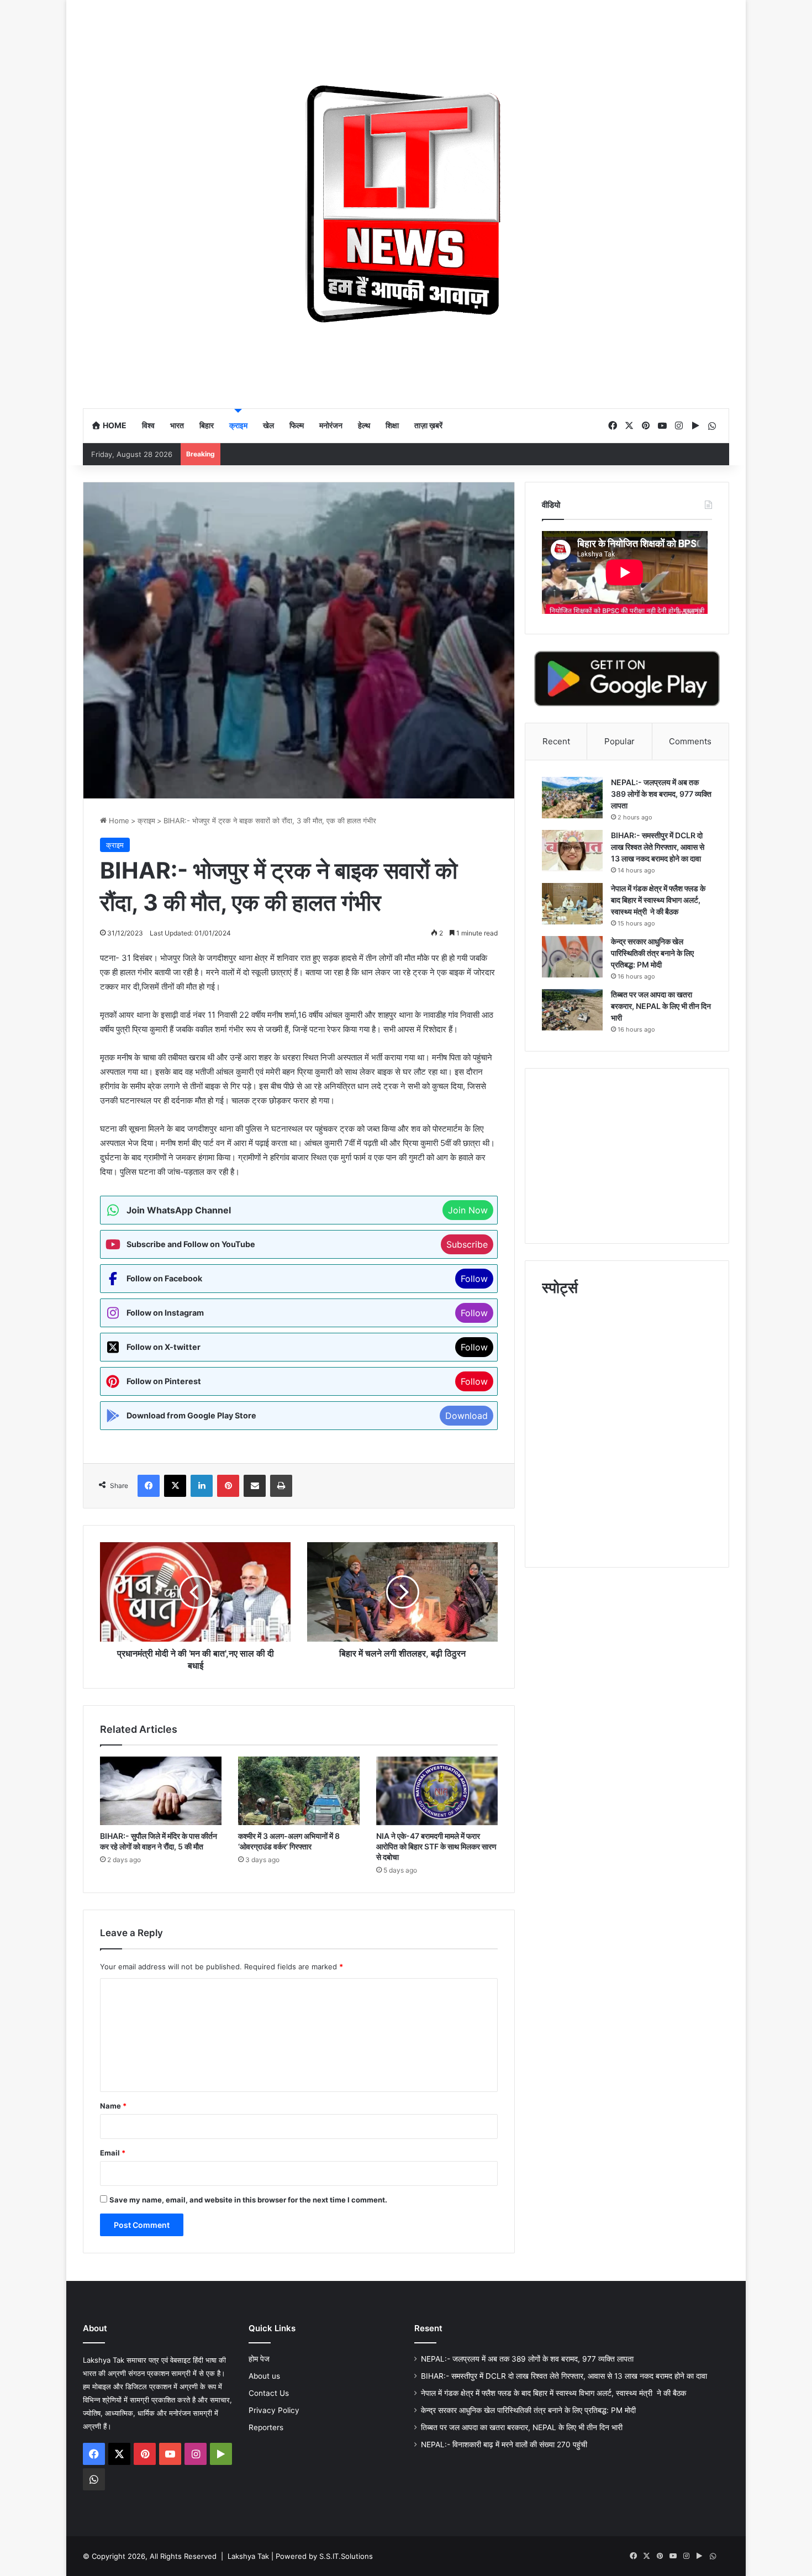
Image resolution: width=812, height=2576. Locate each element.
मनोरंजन (331, 425)
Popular (619, 741)
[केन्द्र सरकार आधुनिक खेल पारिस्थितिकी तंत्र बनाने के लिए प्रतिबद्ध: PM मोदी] (572, 957)
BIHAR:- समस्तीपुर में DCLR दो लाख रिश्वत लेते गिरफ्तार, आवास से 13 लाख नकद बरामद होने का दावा (658, 847)
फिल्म (297, 425)
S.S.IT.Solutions (346, 2556)
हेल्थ (364, 425)
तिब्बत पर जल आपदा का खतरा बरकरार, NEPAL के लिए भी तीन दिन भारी (661, 1006)
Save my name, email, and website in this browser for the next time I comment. (248, 2200)
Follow (474, 1279)
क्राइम (238, 425)
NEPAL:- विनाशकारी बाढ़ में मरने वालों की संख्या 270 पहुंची (504, 2444)
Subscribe (467, 1244)
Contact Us (269, 2393)
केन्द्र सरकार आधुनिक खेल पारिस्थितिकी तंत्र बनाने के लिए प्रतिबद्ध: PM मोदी (652, 953)
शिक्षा (392, 425)
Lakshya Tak (248, 2556)
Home (114, 425)
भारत (177, 425)
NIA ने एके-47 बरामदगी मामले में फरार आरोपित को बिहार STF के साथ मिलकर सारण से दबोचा (436, 1846)
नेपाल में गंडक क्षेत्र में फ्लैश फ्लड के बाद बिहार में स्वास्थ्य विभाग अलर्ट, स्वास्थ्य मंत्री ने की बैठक (658, 900)
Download (466, 1416)
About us (264, 2376)
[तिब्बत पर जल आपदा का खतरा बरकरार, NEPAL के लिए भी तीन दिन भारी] (572, 1010)
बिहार (207, 425)
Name (113, 2106)
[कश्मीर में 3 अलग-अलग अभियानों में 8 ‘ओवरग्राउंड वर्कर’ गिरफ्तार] (299, 1791)
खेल (268, 425)
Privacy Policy (274, 2410)
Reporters (266, 2427)
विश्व (148, 425)
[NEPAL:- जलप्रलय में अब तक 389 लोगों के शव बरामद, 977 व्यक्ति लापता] (572, 798)
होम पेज (259, 2359)
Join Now (468, 1210)
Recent (556, 741)
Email (113, 2153)
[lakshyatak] (406, 204)
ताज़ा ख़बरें (428, 425)
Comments (690, 741)
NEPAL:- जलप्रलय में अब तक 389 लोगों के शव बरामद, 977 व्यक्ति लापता (661, 794)
